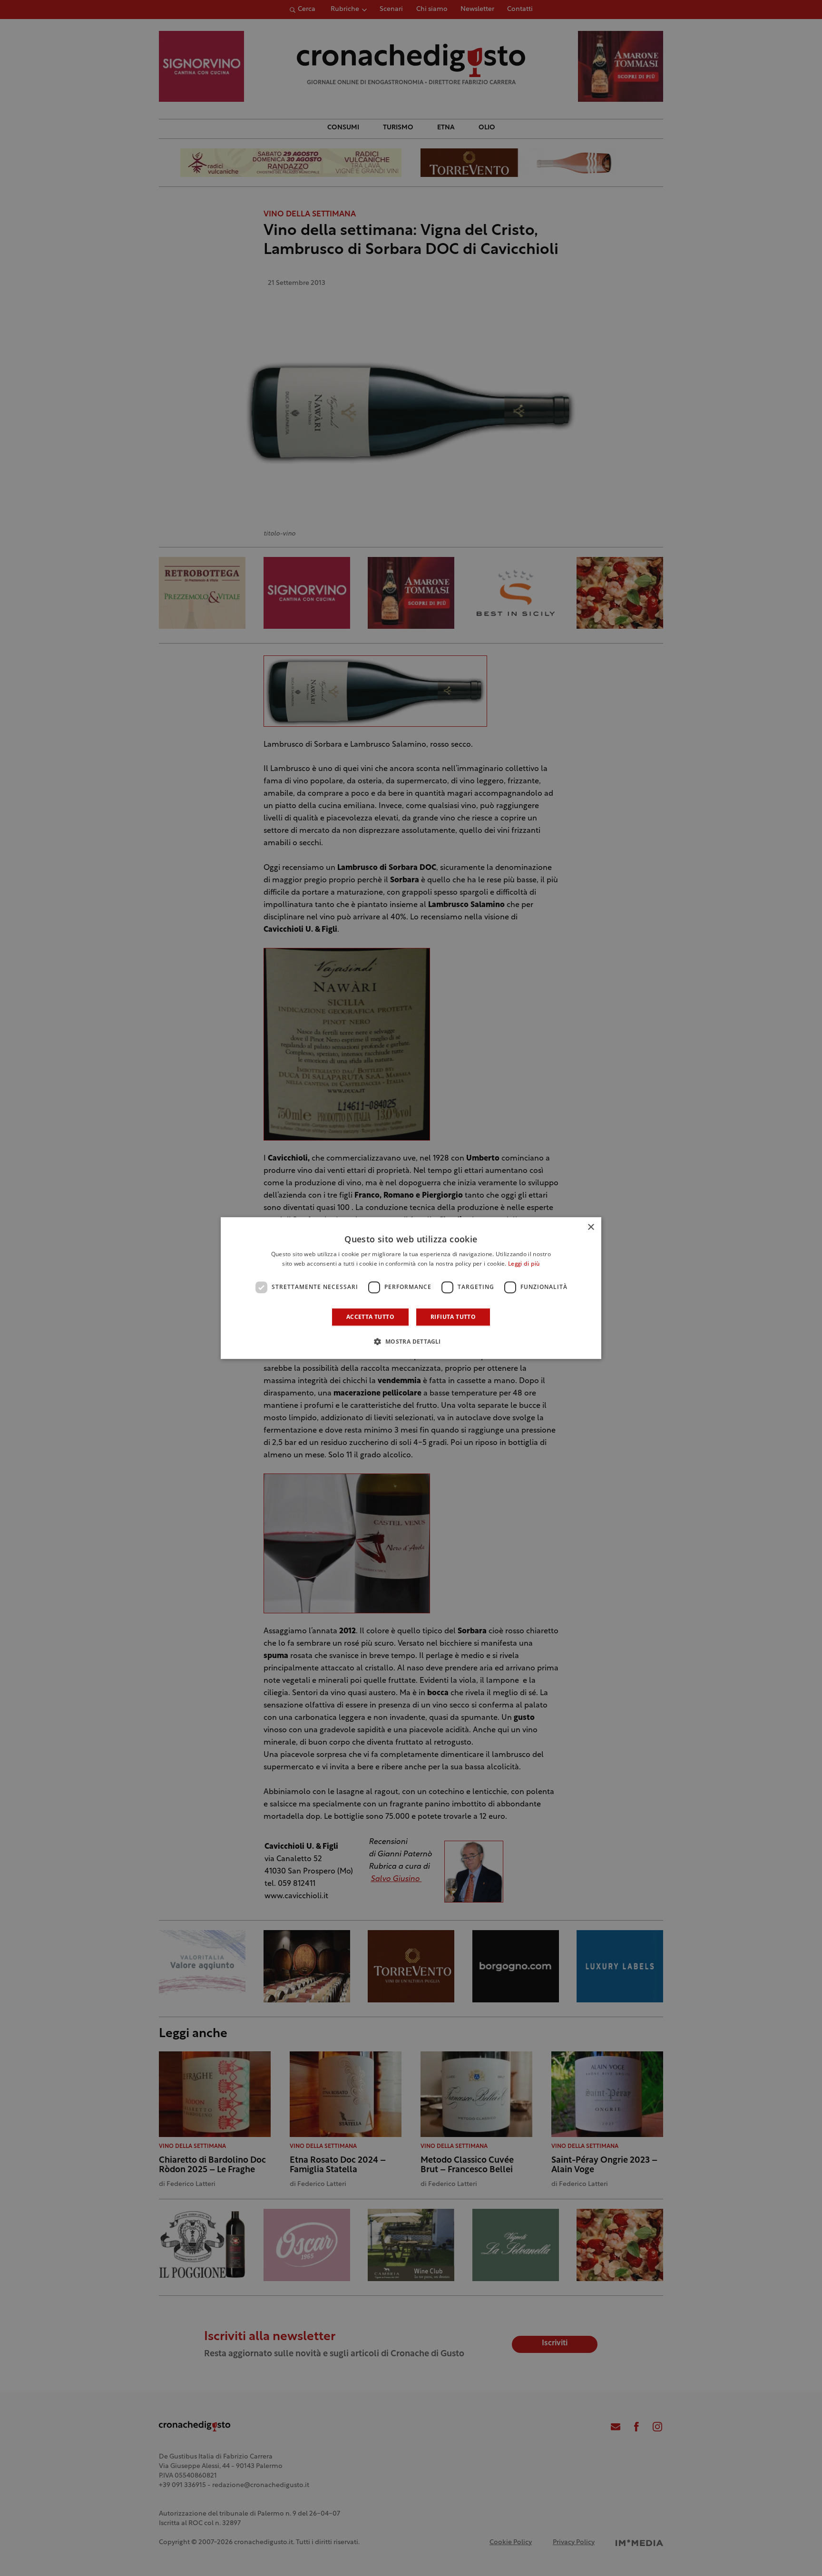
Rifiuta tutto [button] (453, 1317)
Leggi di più (524, 1264)
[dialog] (411, 1288)
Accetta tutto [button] (370, 1317)
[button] (411, 1341)
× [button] (591, 1227)
